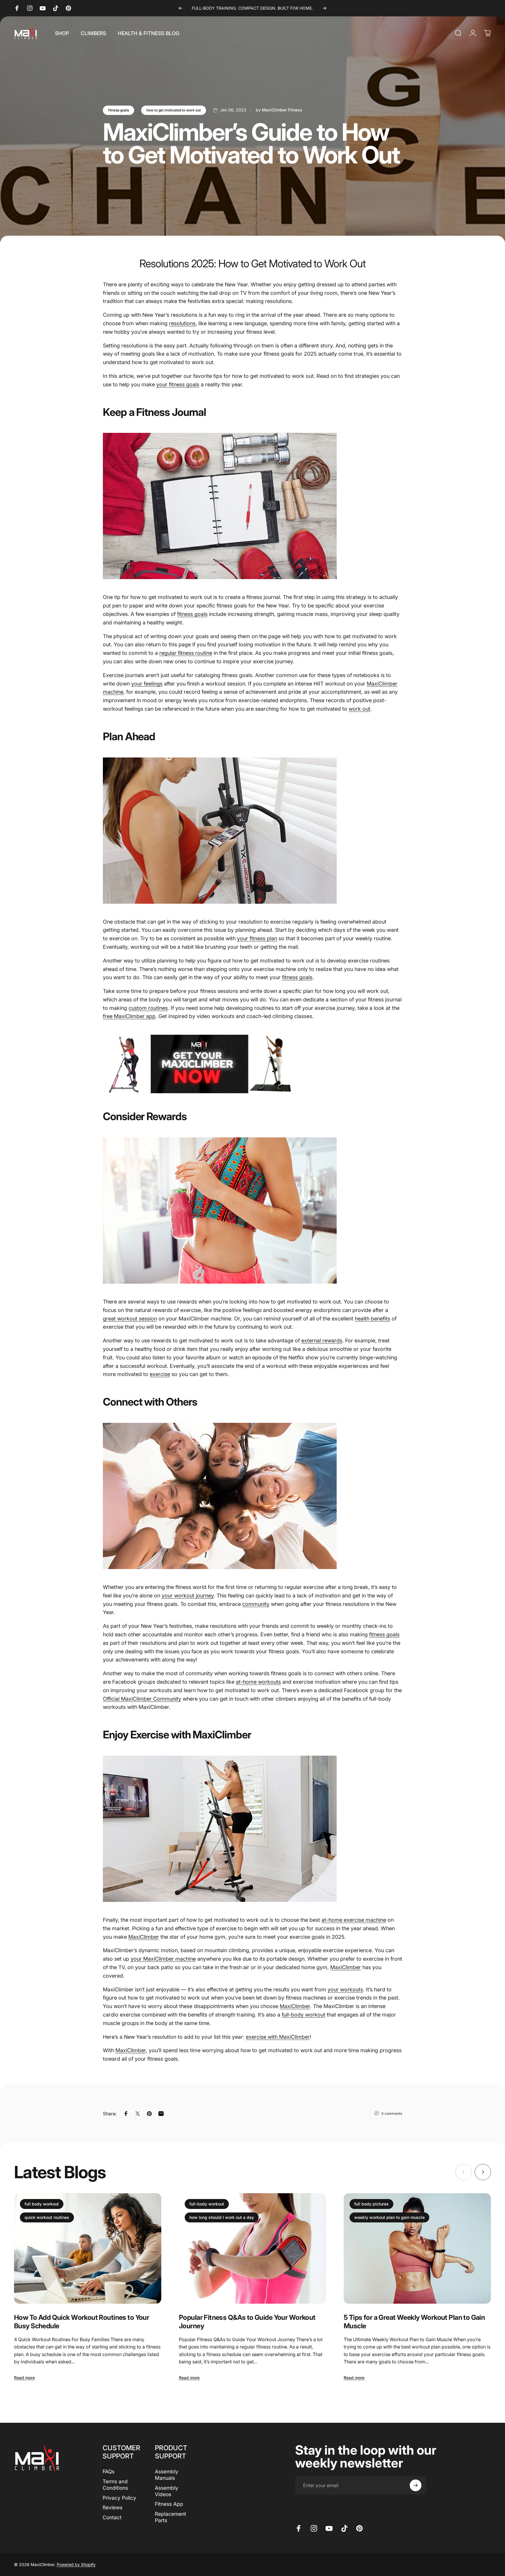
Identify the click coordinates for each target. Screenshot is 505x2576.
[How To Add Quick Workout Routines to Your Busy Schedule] (88, 2248)
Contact (112, 2517)
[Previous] (181, 8)
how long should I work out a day (222, 2217)
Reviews (113, 2507)
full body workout (42, 2204)
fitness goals (119, 110)
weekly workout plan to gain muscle (389, 2217)
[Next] (324, 8)
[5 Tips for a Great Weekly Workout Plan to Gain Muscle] (417, 2248)
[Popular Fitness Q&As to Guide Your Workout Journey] (252, 2248)
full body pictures (371, 2204)
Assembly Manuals (167, 2475)
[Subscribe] (416, 2485)
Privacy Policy (119, 2498)
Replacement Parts (171, 2517)
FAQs (109, 2471)
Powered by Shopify (76, 2564)
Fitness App (169, 2504)
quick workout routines (47, 2217)
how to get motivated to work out (174, 110)
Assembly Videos (167, 2491)
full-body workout (207, 2204)
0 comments (392, 2113)
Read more (24, 2378)
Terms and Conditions (115, 2485)
